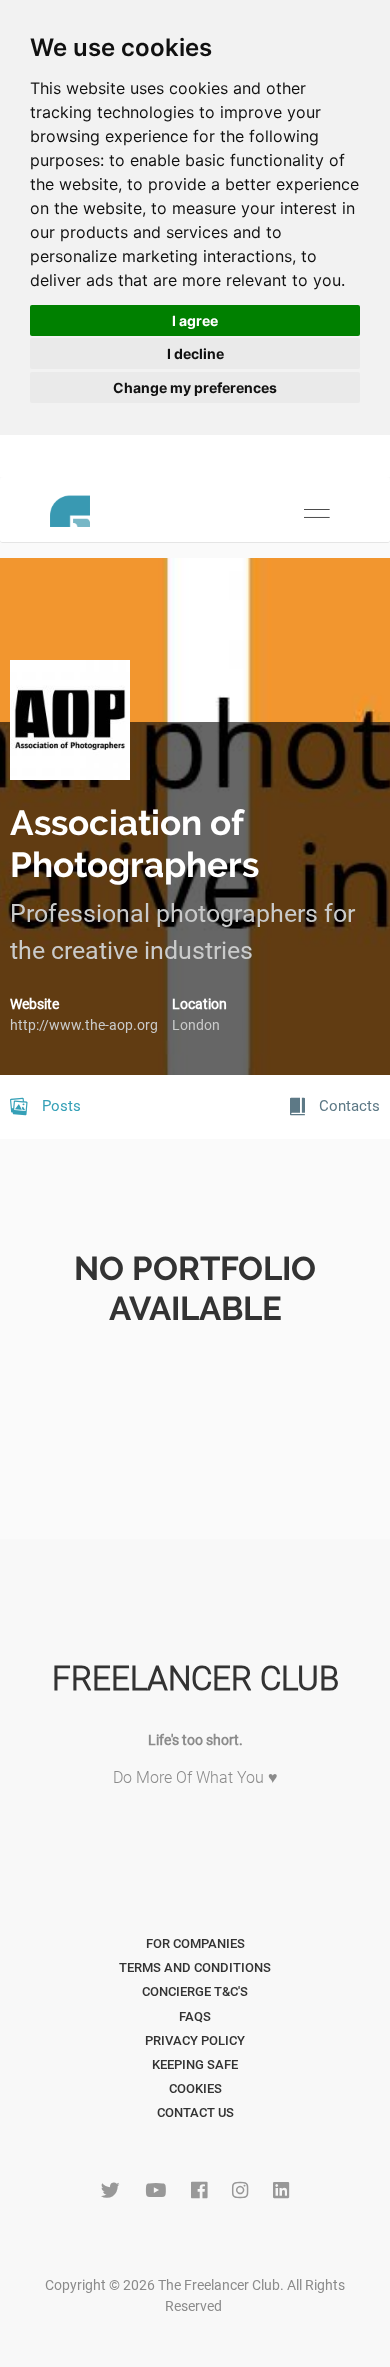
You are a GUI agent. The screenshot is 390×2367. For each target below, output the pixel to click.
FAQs (195, 2016)
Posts (59, 1106)
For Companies (195, 1943)
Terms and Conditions (195, 1967)
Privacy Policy (195, 2040)
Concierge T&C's (195, 1991)
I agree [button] (195, 320)
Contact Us (195, 2112)
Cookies (195, 2088)
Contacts (347, 1106)
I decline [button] (195, 353)
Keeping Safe (195, 2064)
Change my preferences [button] (195, 387)
